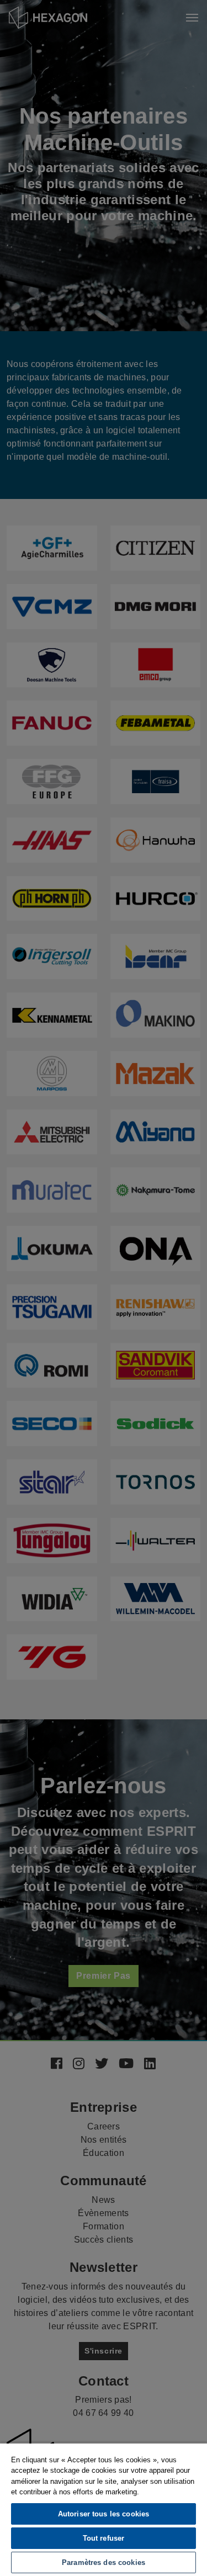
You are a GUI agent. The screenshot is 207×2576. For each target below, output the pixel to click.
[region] (104, 2509)
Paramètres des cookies (104, 2562)
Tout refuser (104, 2538)
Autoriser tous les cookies (104, 2514)
